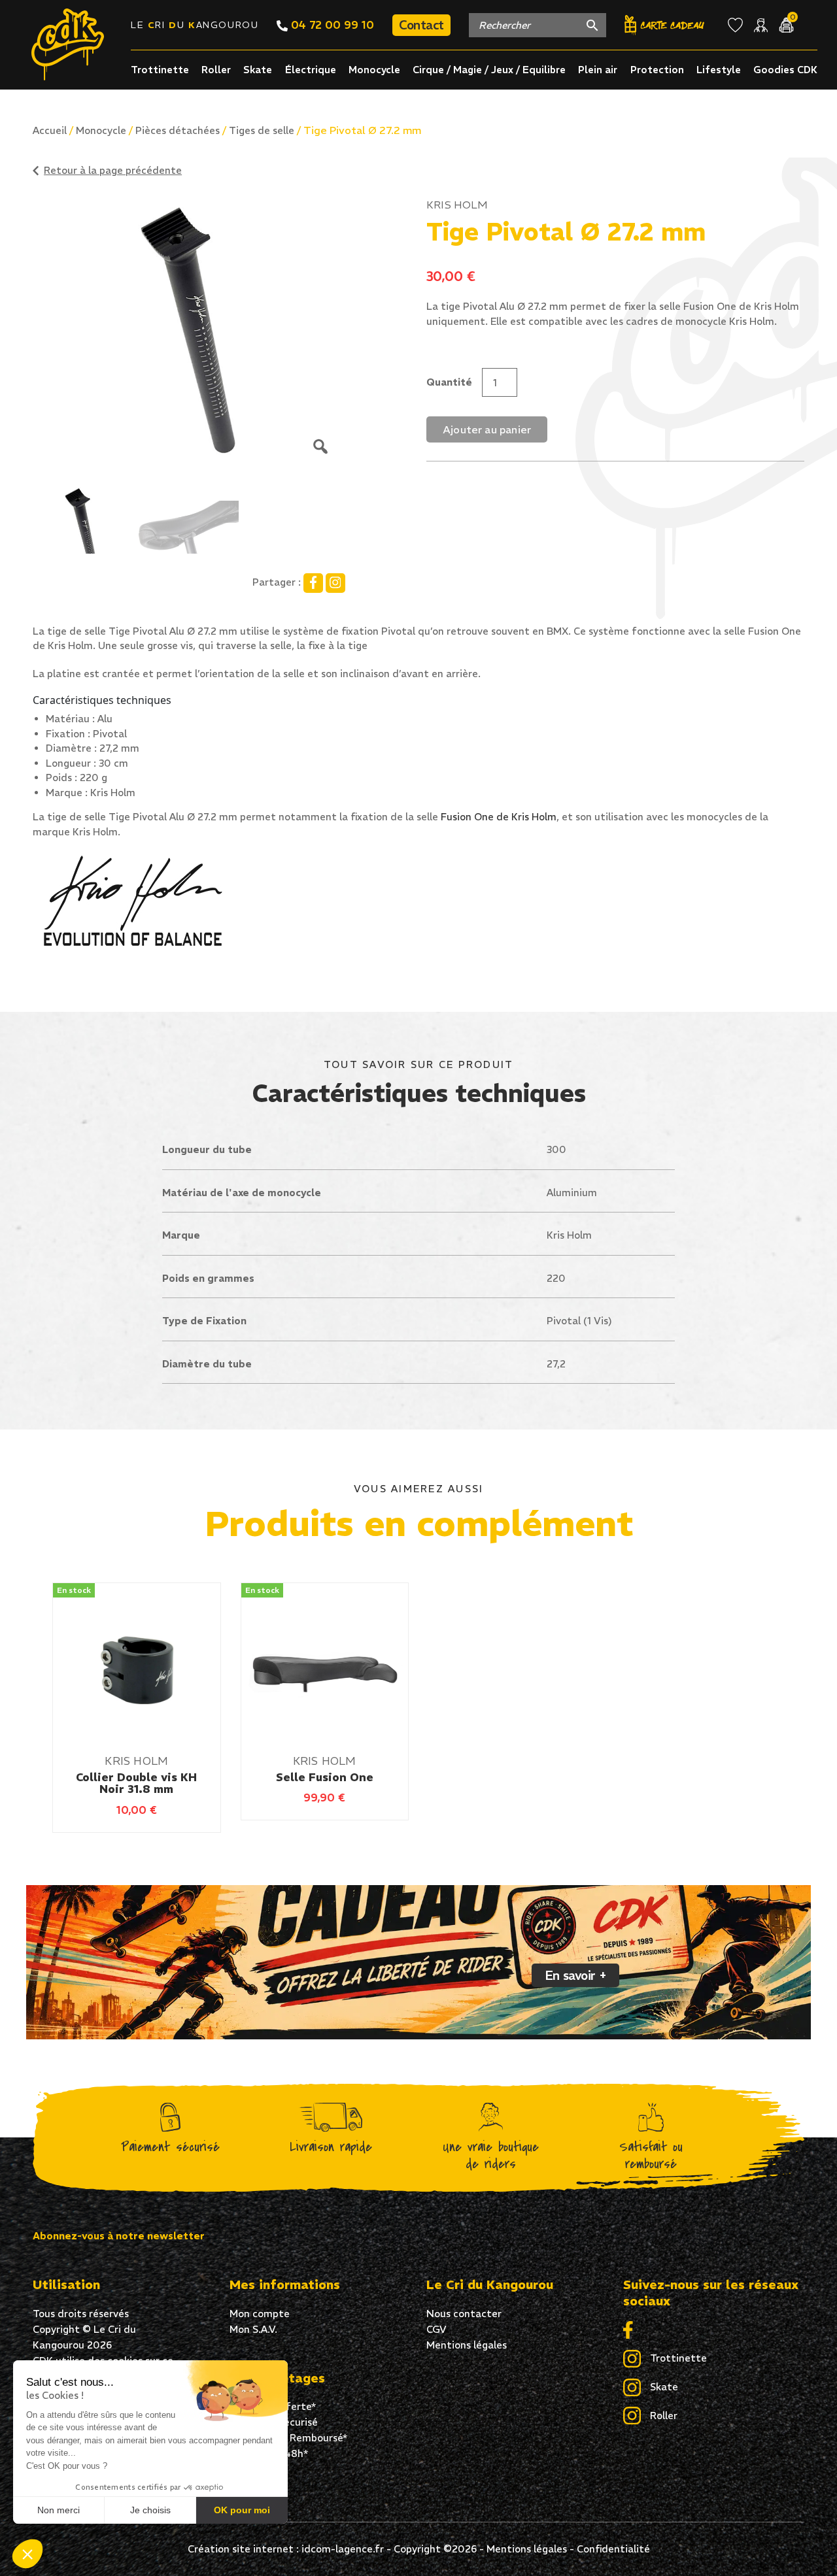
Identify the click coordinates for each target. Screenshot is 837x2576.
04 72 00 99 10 (331, 25)
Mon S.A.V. (253, 2329)
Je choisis (150, 2510)
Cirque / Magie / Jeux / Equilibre (489, 70)
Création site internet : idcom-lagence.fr (286, 2549)
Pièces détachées (178, 130)
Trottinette (160, 70)
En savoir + (575, 1975)
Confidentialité (613, 2549)
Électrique (311, 70)
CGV (436, 2329)
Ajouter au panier (487, 429)
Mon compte (260, 2314)
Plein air (598, 70)
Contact (421, 25)
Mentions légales (467, 2345)
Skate (258, 70)
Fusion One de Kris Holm (499, 817)
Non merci (59, 2510)
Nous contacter (464, 2314)
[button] (27, 2554)
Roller (216, 70)
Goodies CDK (785, 70)
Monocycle (374, 70)
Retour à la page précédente (113, 170)
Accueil (50, 130)
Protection (657, 70)
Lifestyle (719, 70)
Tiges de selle (262, 130)
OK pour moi (242, 2510)
